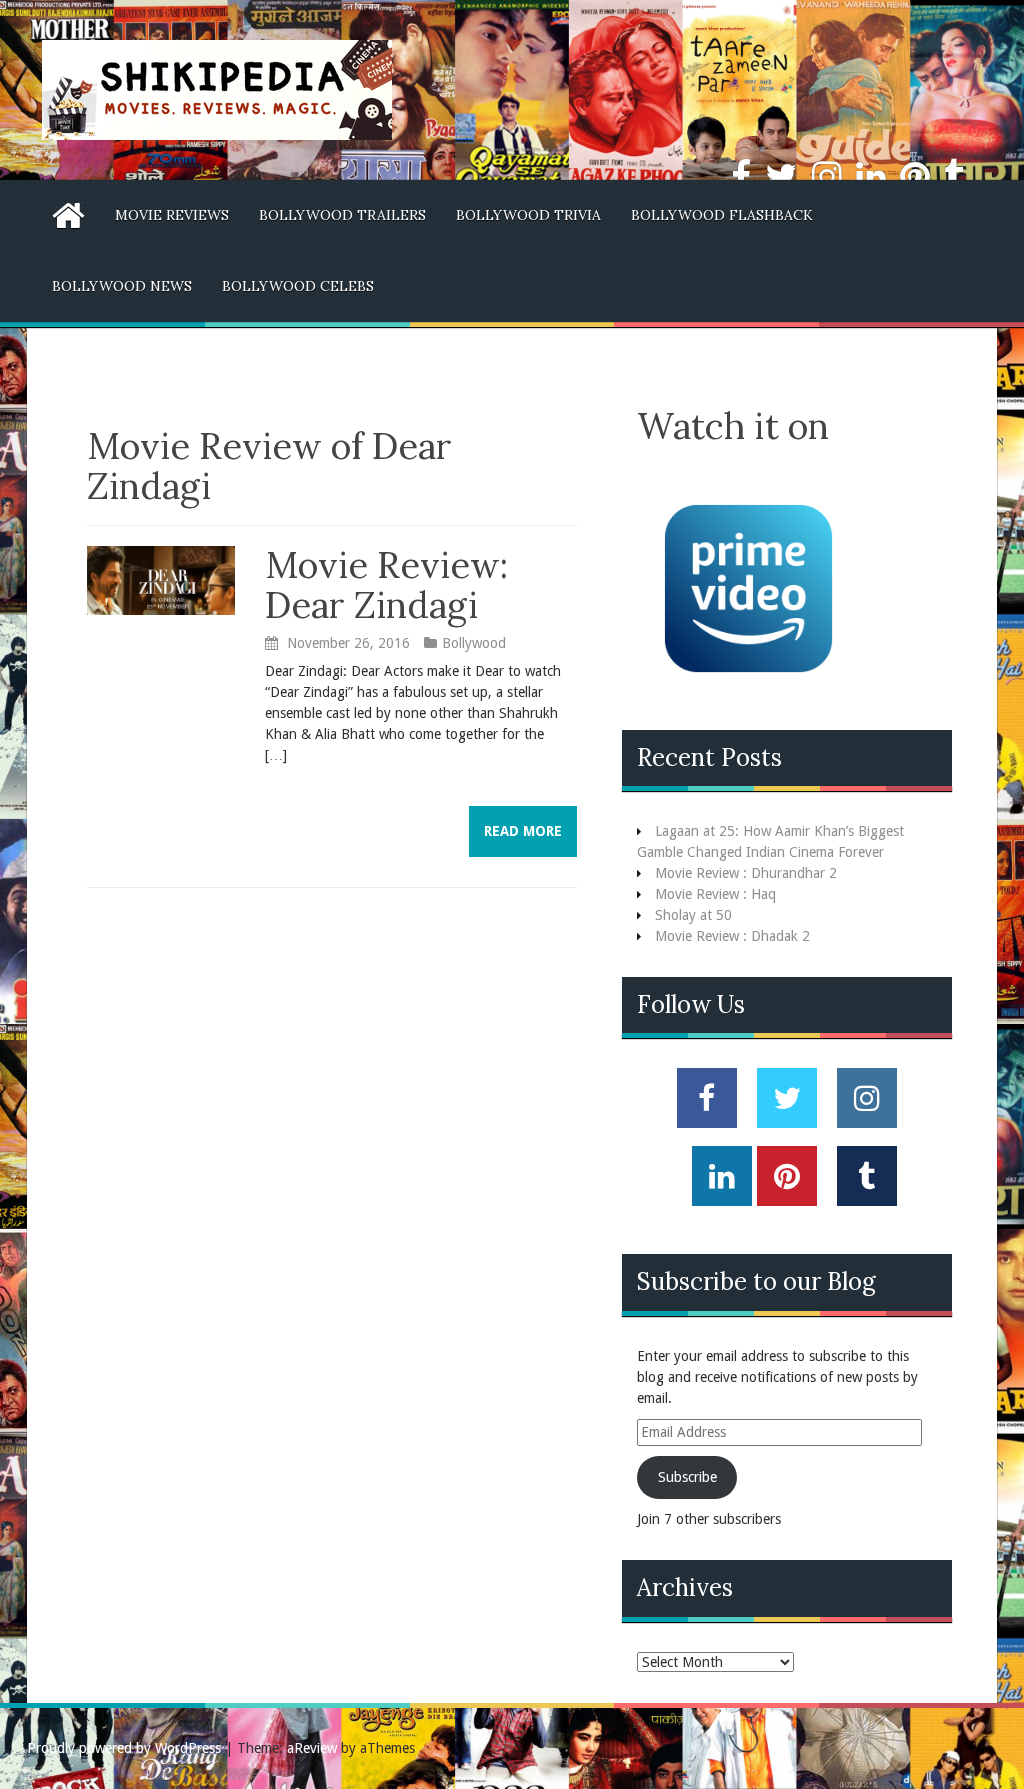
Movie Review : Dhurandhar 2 (746, 873)
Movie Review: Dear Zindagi (386, 585)
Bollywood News (122, 286)
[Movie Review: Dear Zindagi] (161, 579)
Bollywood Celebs (298, 286)
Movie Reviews (172, 215)
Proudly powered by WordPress (124, 1748)
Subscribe (687, 1477)
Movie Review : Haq (715, 894)
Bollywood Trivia (528, 215)
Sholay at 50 (693, 915)
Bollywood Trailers (342, 215)
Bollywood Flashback (722, 215)
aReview (312, 1748)
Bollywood (474, 643)
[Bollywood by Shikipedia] (217, 89)
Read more (523, 831)
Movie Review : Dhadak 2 (732, 936)
